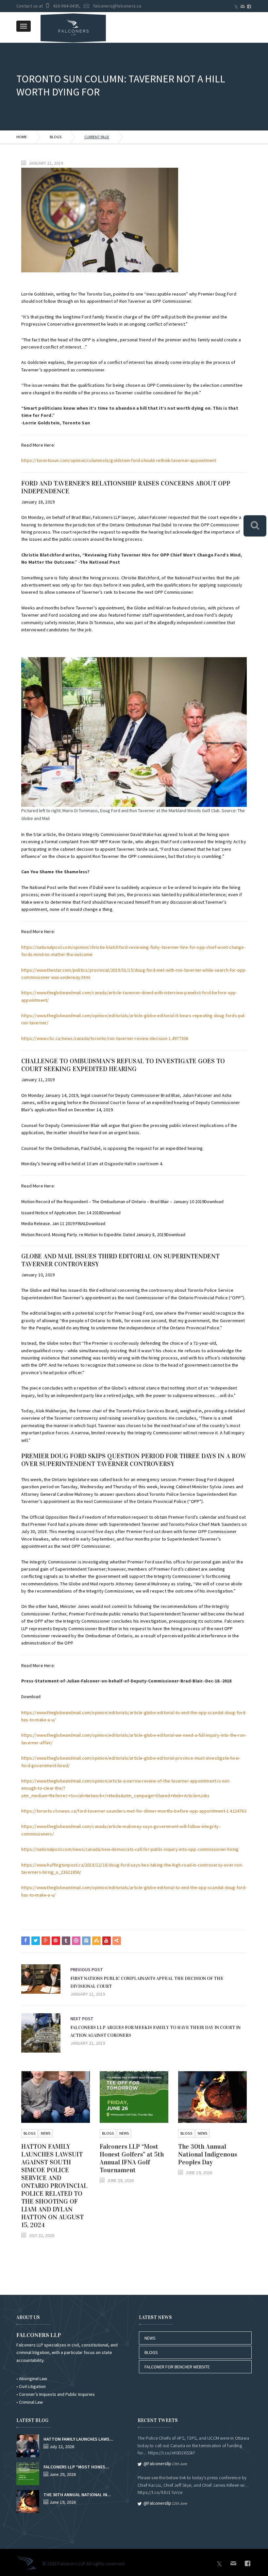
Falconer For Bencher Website (177, 2367)
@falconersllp (157, 2464)
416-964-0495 (66, 6)
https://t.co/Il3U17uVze (160, 2492)
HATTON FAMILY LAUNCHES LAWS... (78, 2439)
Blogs (56, 137)
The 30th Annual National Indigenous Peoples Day (208, 2154)
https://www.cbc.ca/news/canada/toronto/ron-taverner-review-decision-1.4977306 (105, 1038)
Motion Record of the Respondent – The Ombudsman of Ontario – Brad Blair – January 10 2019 (113, 1202)
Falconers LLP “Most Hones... (76, 2467)
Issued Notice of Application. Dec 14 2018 (61, 1213)
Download (214, 1202)
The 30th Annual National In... (77, 2495)
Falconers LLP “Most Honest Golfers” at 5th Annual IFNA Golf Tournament (132, 2158)
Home (22, 137)
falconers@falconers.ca (117, 6)
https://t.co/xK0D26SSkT (172, 2453)
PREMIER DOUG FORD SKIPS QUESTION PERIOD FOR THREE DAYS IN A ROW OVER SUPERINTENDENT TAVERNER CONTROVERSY (134, 1460)
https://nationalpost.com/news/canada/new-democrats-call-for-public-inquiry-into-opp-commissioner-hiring (130, 1849)
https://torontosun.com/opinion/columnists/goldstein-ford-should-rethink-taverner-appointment (119, 460)
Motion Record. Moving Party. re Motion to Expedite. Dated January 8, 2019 (94, 1235)
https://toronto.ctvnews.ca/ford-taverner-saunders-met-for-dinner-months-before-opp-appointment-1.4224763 (134, 1811)
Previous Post (87, 1970)
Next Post (82, 2019)
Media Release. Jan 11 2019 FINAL (54, 1223)
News (46, 2133)
